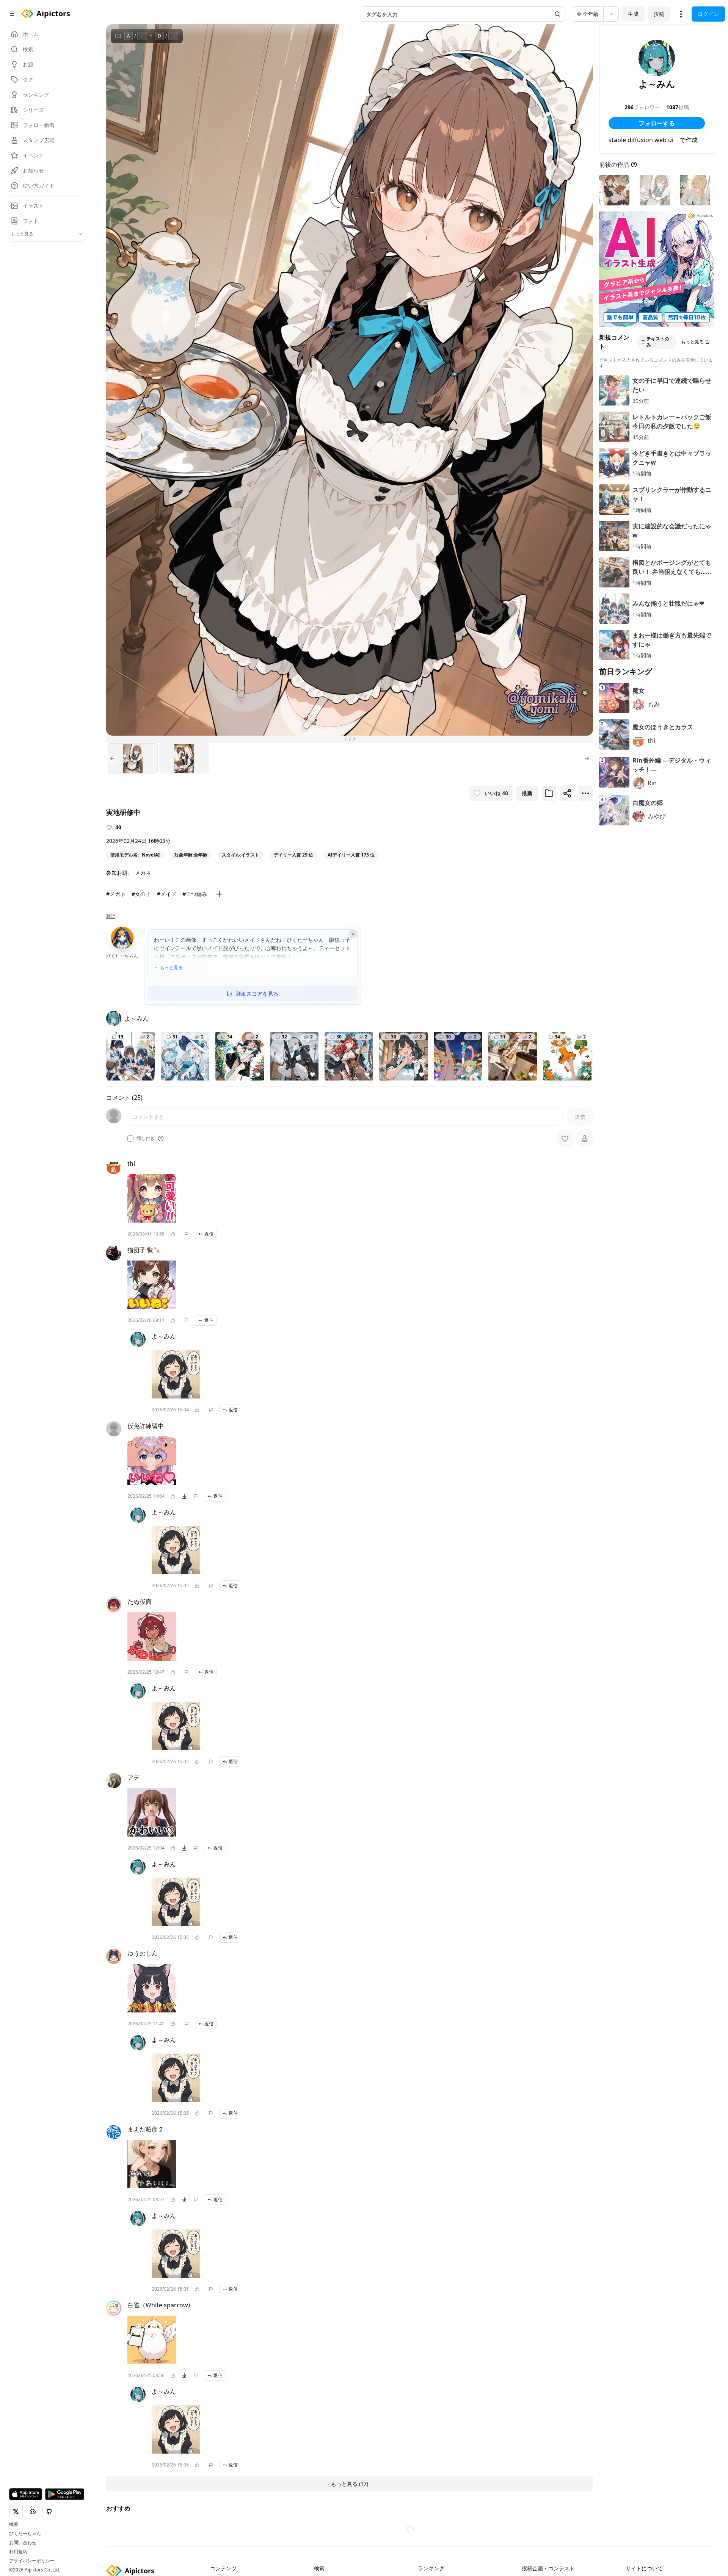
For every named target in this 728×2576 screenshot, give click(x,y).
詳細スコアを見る (257, 994)
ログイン (708, 14)
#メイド (167, 894)
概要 (14, 2524)
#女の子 (141, 894)
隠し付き (146, 1138)
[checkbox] (130, 1138)
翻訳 (111, 916)
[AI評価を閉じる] (353, 934)
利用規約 (18, 2552)
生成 (633, 14)
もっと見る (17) (350, 2484)
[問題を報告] (187, 1234)
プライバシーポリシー (32, 2561)
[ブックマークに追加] (549, 793)
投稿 (659, 14)
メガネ (143, 873)
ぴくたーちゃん (25, 2534)
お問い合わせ (23, 2543)
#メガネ (116, 894)
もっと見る (171, 968)
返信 (209, 1234)
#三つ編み (195, 894)
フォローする (657, 123)
